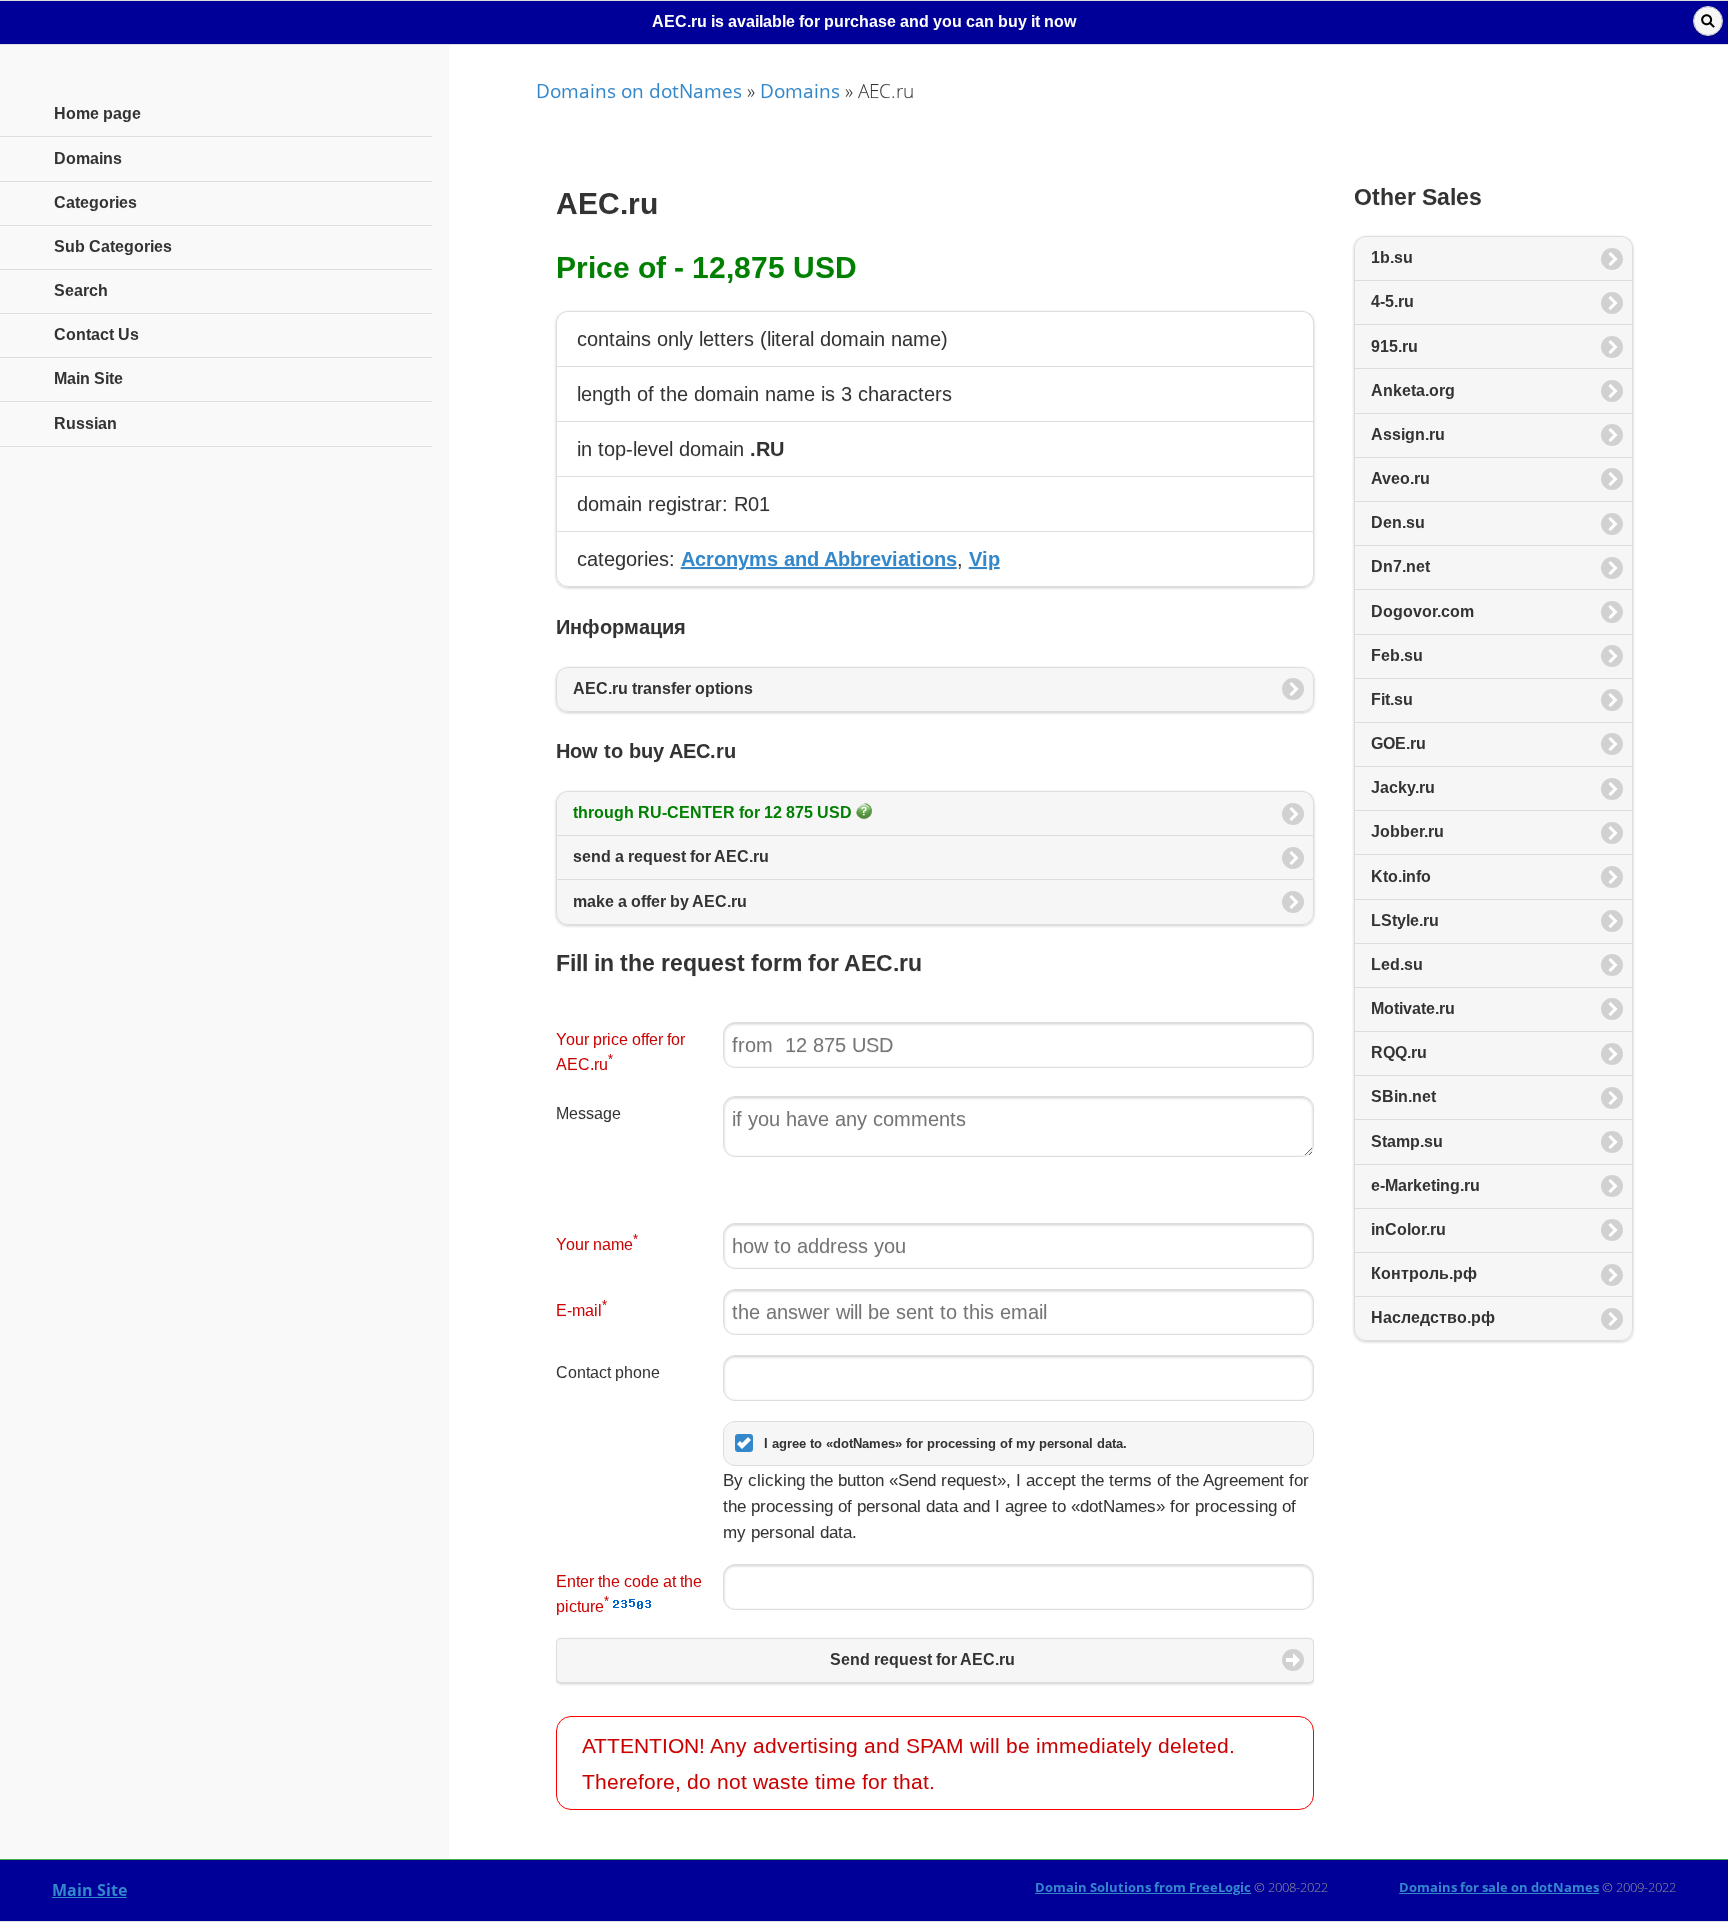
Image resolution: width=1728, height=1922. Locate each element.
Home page (97, 113)
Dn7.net (1400, 566)
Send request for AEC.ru (922, 1659)
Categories (95, 202)
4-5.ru (1392, 301)
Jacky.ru (1403, 787)
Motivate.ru (1413, 1008)
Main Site (89, 1890)
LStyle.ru (1405, 920)
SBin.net (1403, 1096)
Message (588, 1113)
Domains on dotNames (639, 90)
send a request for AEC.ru (671, 856)
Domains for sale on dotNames (1499, 1887)
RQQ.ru (1399, 1052)
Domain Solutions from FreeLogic (1143, 1887)
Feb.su (1397, 655)
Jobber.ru (1407, 831)
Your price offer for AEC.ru (620, 1052)
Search (81, 290)
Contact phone (608, 1372)
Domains (800, 90)
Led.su (1397, 964)
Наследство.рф (1433, 1317)
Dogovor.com (1422, 611)
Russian (85, 423)
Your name (597, 1242)
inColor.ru (1408, 1229)
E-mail (581, 1308)
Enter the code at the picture (629, 1594)
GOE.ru (1398, 743)
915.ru (1394, 346)
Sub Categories (113, 246)
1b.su (1392, 257)
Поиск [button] (1708, 21)
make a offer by (660, 901)
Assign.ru (1408, 434)
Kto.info (1401, 876)
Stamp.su (1407, 1141)
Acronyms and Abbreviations (819, 559)
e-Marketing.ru (1425, 1185)
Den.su (1398, 522)
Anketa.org (1413, 390)
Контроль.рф (1424, 1273)
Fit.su (1392, 699)
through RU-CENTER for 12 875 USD (714, 812)
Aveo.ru (1400, 478)
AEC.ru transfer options (663, 688)
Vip (984, 559)
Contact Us (96, 334)
